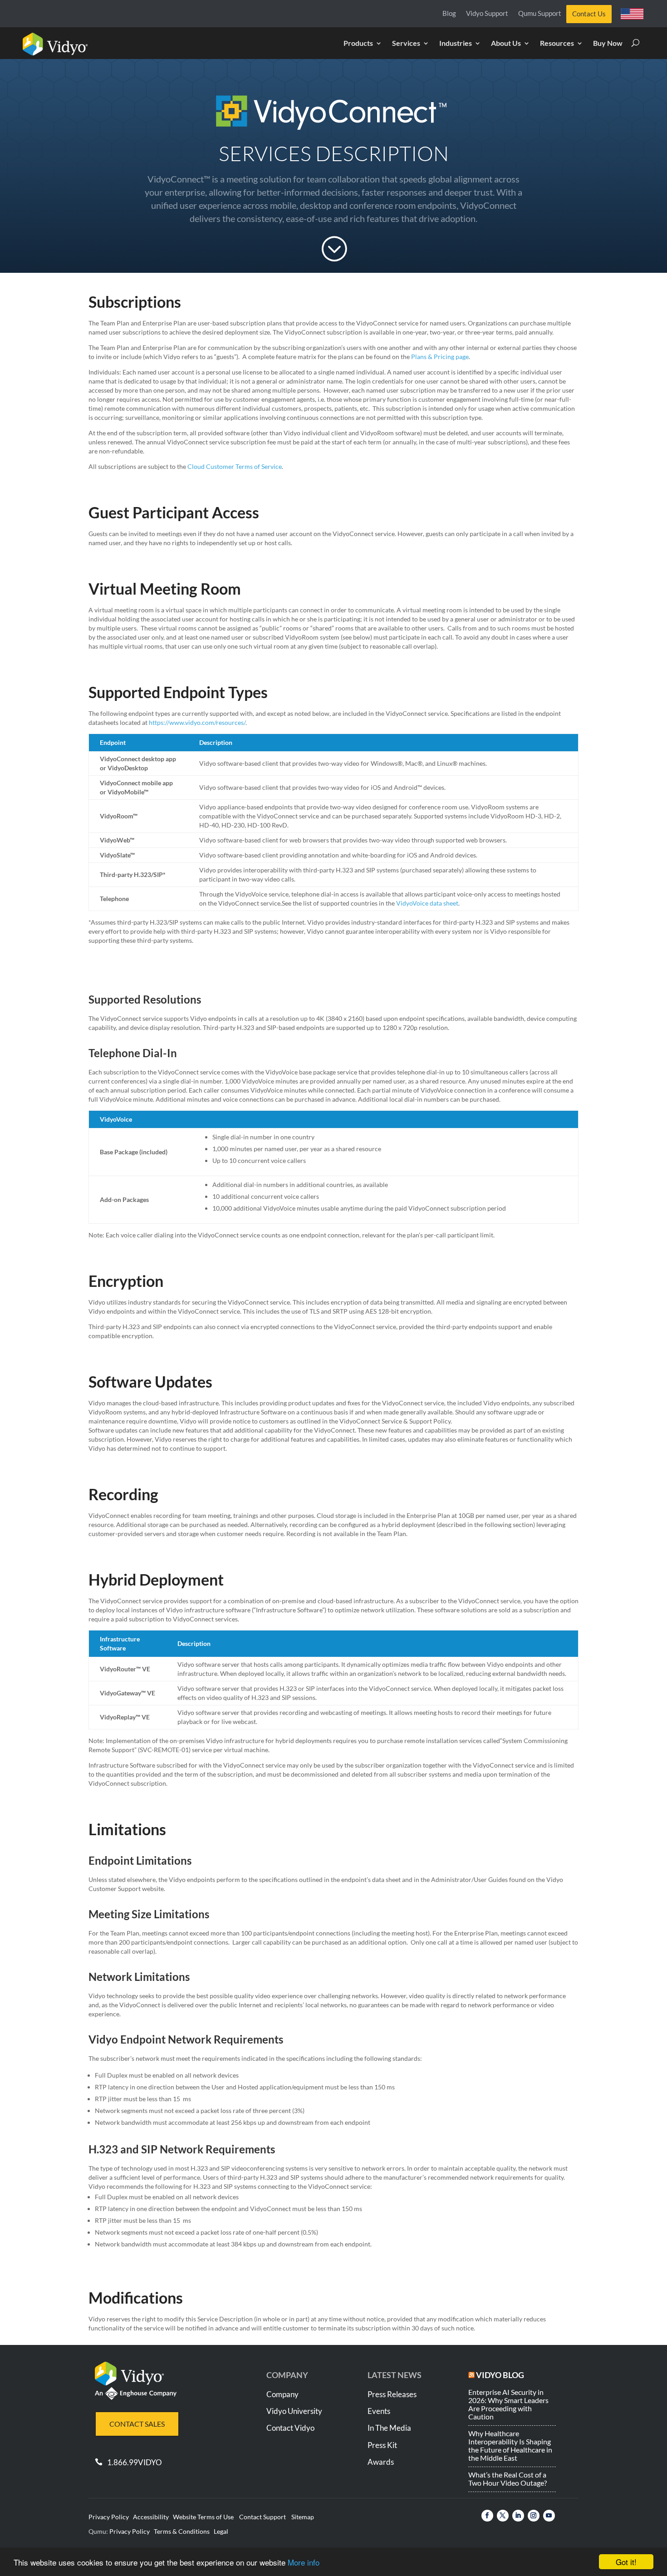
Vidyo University (294, 2411)
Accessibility (151, 2517)
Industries (456, 44)
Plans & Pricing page (440, 357)
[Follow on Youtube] (549, 2516)
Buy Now (608, 44)
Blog (449, 14)
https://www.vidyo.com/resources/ (196, 722)
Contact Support (262, 2517)
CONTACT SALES (137, 2424)
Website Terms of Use (203, 2517)
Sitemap (303, 2517)
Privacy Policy (109, 2517)
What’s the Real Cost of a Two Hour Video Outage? (508, 2479)
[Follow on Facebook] (487, 2516)
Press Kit (382, 2445)
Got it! (626, 2562)
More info (304, 2562)
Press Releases (392, 2394)
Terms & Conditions (182, 2531)
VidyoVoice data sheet (427, 903)
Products (358, 44)
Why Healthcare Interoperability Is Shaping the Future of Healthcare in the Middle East (510, 2445)
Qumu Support (540, 14)
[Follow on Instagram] (534, 2516)
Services (406, 44)
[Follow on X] (503, 2516)
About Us (506, 44)
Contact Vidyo (290, 2428)
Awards (381, 2462)
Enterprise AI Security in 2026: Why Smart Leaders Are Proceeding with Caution (508, 2404)
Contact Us (589, 14)
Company (282, 2394)
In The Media (389, 2428)
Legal (221, 2531)
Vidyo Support (487, 14)
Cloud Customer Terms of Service (235, 466)
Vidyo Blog (500, 2375)
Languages (635, 16)
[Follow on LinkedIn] (518, 2516)
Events (379, 2411)
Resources (557, 44)
